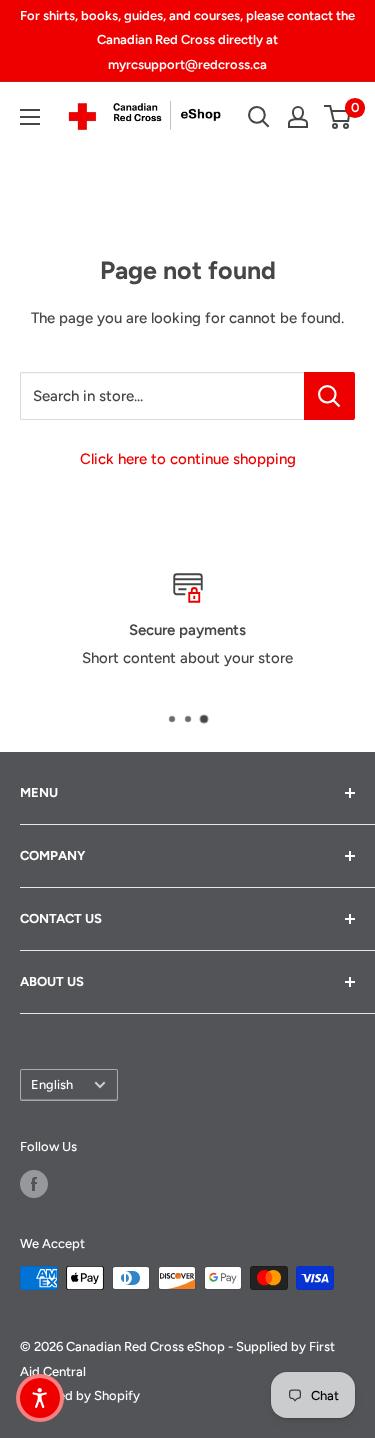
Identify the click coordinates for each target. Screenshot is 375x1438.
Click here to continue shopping (188, 459)
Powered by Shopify (80, 1395)
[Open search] (259, 117)
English (52, 1084)
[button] (40, 1398)
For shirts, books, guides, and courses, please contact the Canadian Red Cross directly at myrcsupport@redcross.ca (187, 40)
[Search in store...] (329, 396)
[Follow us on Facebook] (34, 1184)
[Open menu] (30, 117)
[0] (338, 117)
